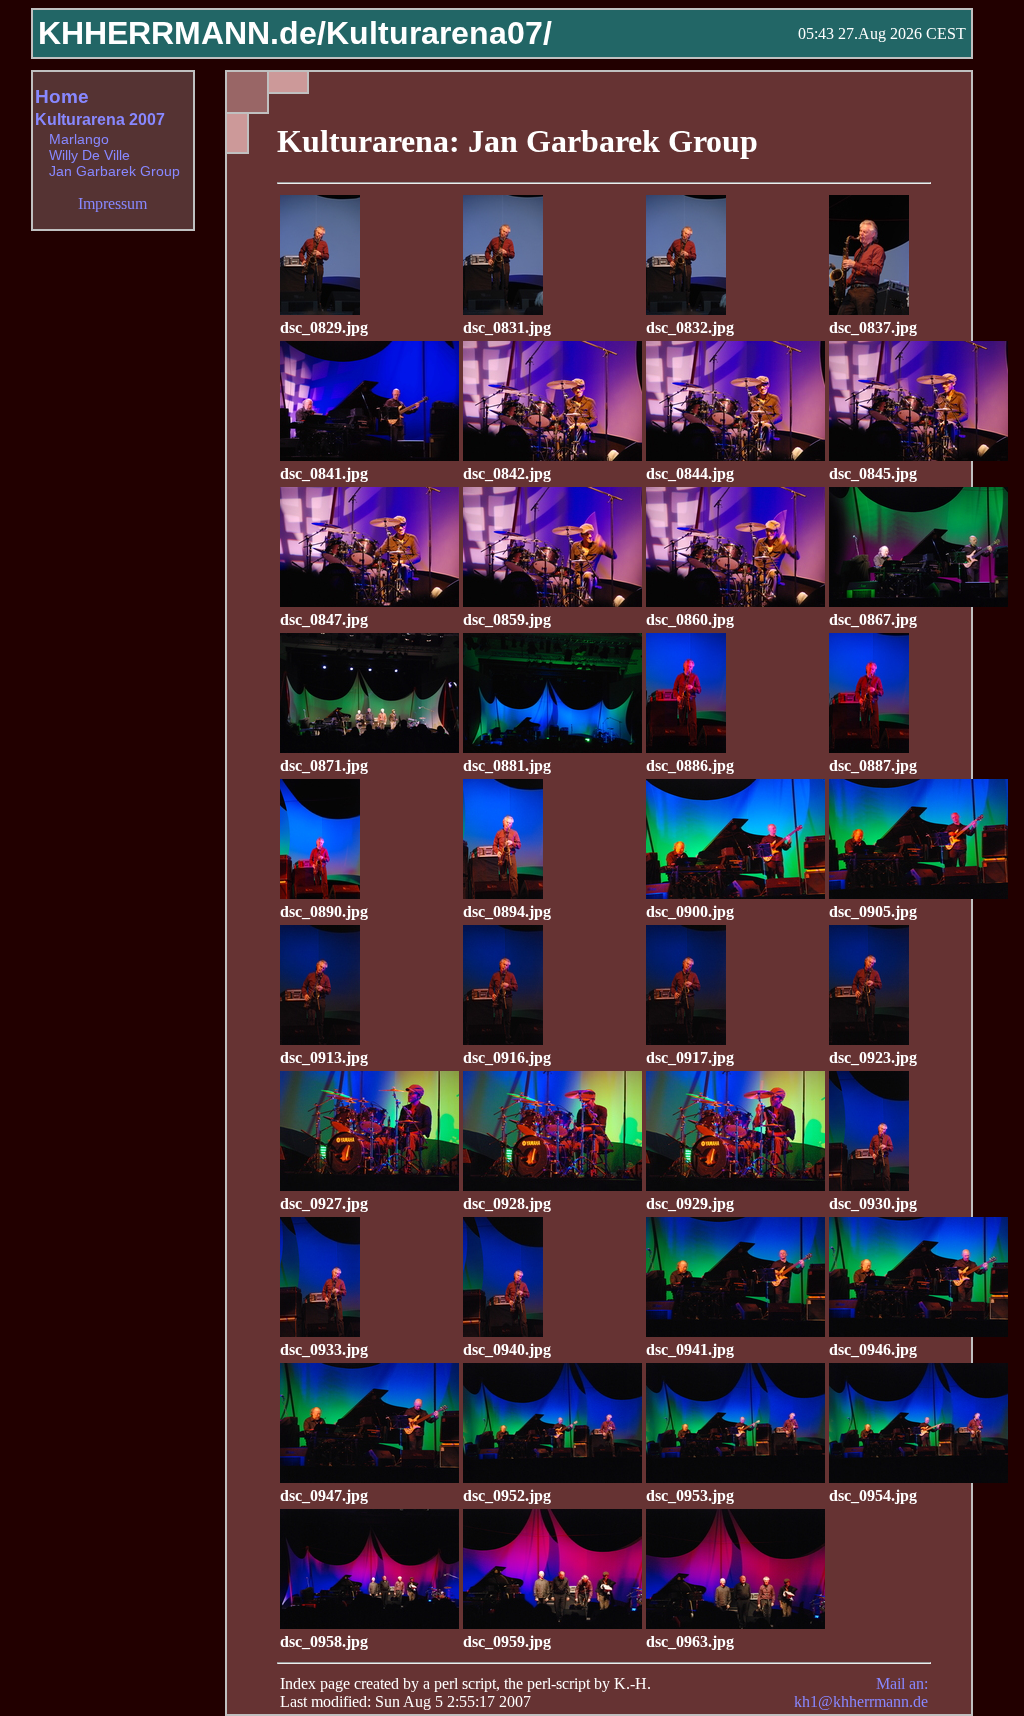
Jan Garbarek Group (114, 171)
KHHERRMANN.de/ (182, 33)
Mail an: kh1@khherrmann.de (861, 1692)
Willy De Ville (89, 155)
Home (62, 96)
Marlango (79, 139)
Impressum (112, 203)
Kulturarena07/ (439, 33)
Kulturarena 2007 (100, 119)
